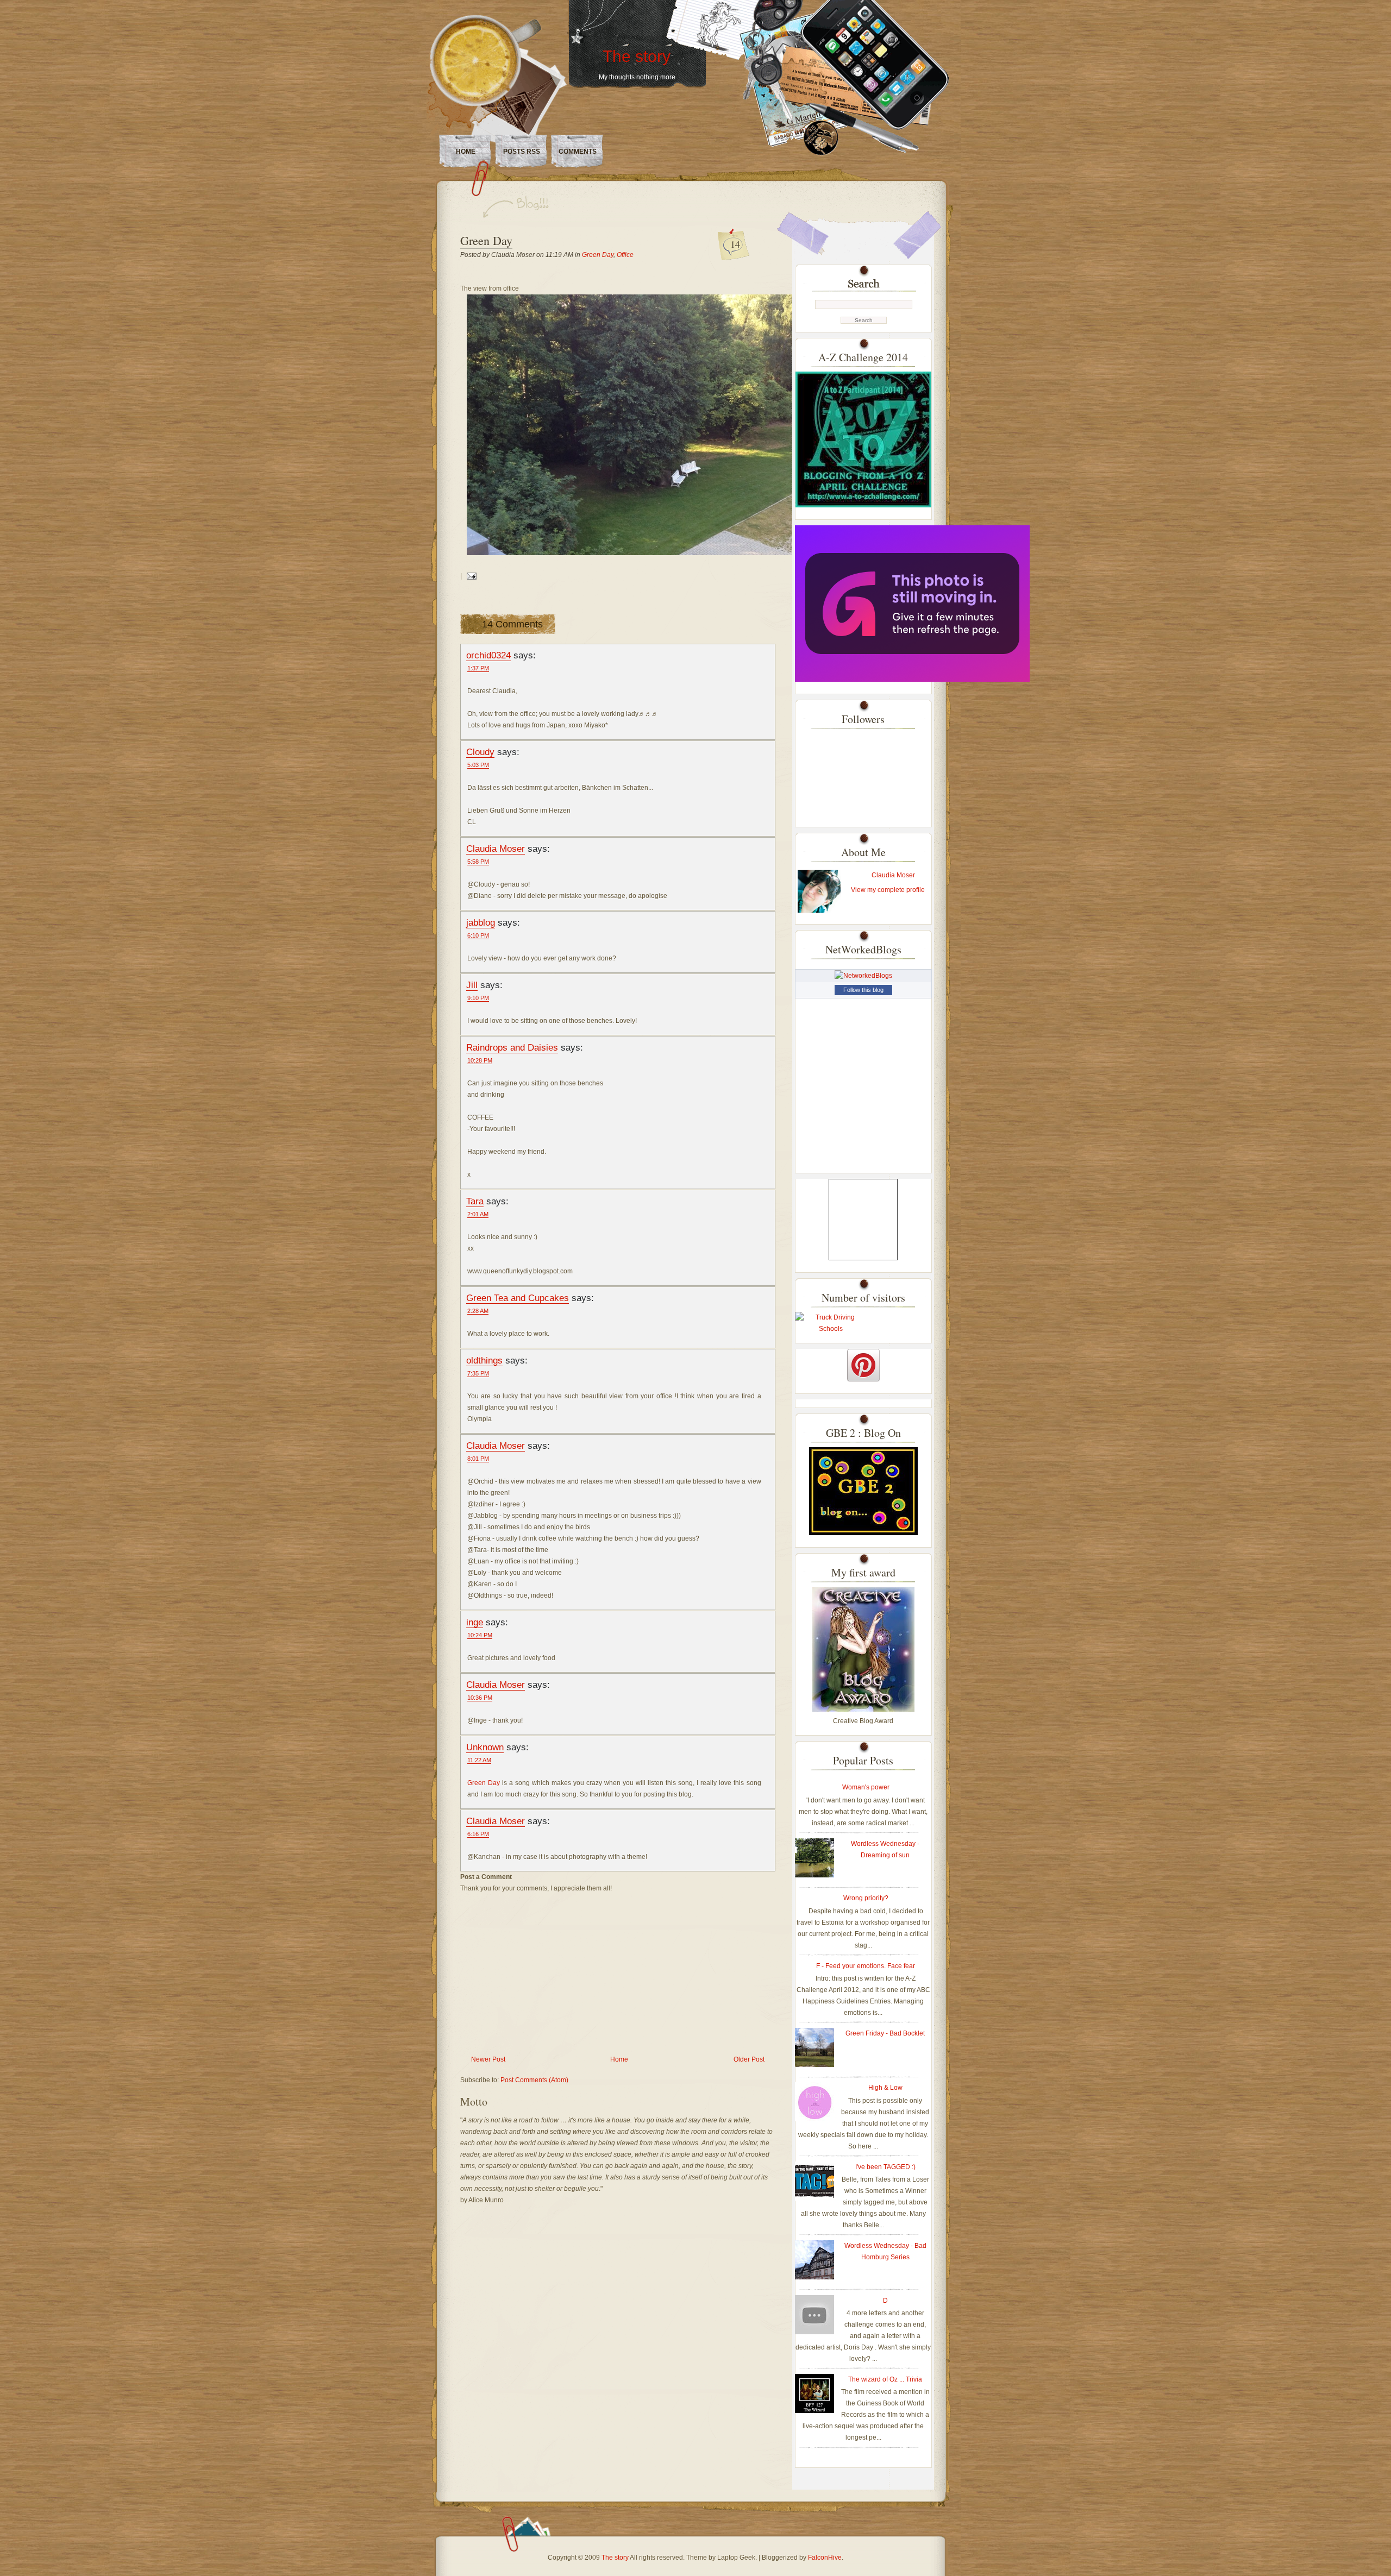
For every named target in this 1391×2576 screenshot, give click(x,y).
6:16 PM (478, 1834)
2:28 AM (478, 1311)
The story (637, 56)
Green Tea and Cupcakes (518, 1298)
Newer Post (488, 2059)
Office (625, 255)
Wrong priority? (866, 1898)
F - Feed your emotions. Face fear (866, 1966)
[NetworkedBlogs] (863, 976)
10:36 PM (480, 1698)
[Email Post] (470, 576)
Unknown (485, 1747)
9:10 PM (478, 998)
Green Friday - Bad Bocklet (885, 2033)
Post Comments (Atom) (534, 2080)
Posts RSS (522, 152)
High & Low (885, 2088)
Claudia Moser (496, 849)
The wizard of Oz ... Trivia (885, 2379)
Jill (472, 985)
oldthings (484, 1360)
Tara (475, 1201)
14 (735, 244)
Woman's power (866, 1787)
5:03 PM (478, 765)
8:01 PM (478, 1459)
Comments (578, 152)
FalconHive (825, 2558)
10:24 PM (480, 1635)
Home (466, 152)
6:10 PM (478, 935)
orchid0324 (488, 655)
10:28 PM (480, 1060)
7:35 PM (478, 1373)
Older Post (749, 2059)
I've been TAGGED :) (885, 2167)
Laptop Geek (736, 2558)
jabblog (481, 922)
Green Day (486, 240)
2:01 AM (478, 1214)
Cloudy (480, 752)
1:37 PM (478, 668)
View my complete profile (888, 890)
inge (475, 1622)
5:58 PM (478, 862)
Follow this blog (863, 990)
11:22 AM (479, 1760)
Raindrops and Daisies (512, 1047)
